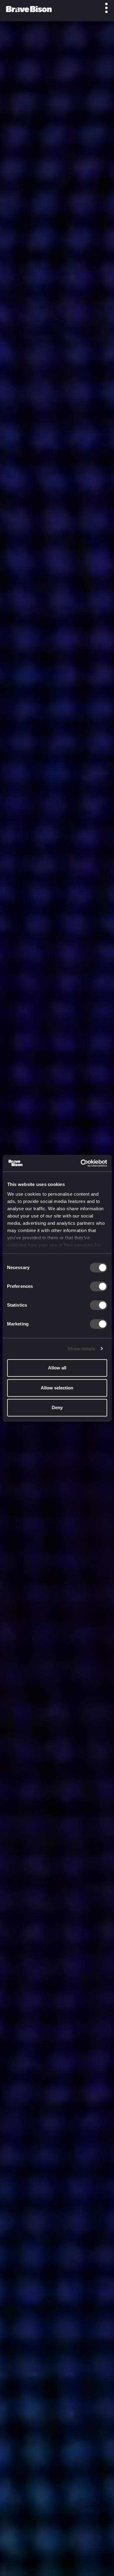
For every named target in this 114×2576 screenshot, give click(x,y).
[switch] (98, 1286)
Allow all (57, 1368)
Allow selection (57, 1388)
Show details (81, 1349)
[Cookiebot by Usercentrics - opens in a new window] (81, 1163)
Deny (57, 1407)
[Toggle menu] (103, 8)
